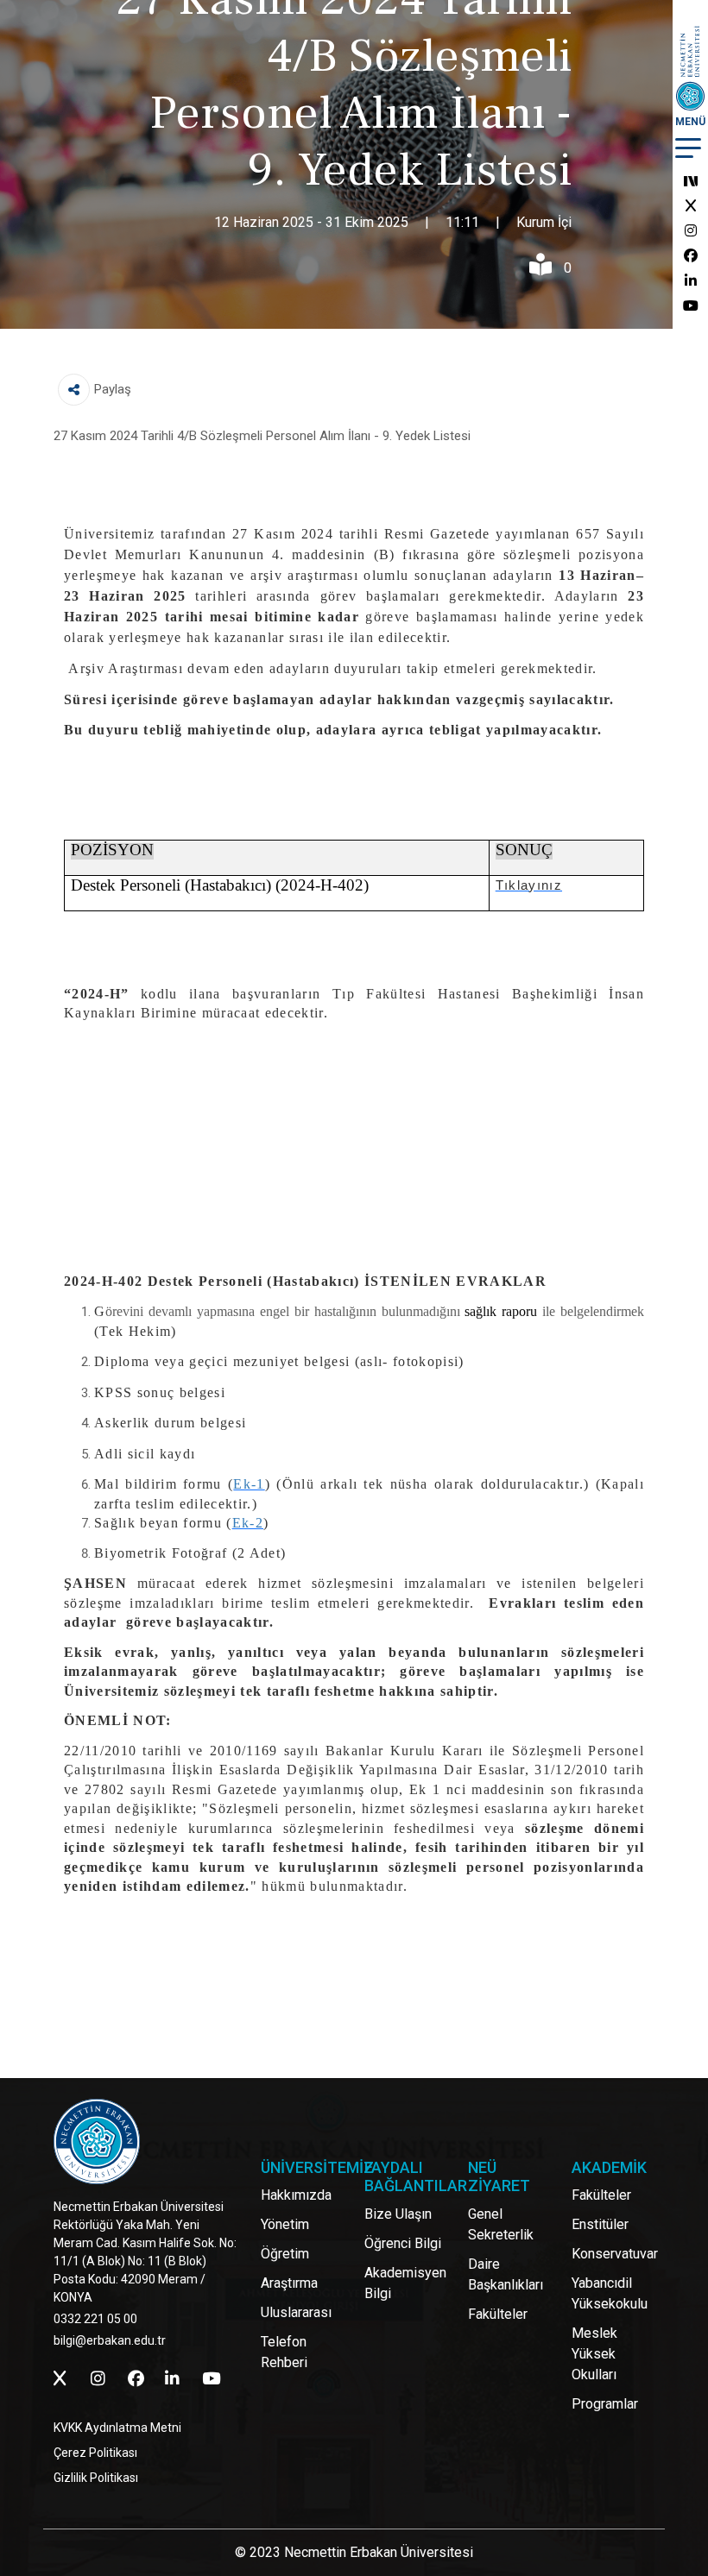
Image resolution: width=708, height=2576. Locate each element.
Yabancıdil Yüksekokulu (610, 2293)
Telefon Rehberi (284, 2352)
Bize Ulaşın (398, 2214)
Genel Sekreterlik (501, 2224)
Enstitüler (600, 2224)
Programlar (605, 2404)
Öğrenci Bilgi (403, 2243)
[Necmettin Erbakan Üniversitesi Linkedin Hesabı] (691, 281)
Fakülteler (498, 2314)
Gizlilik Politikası (96, 2478)
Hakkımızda (296, 2195)
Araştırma (289, 2283)
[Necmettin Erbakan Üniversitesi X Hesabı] (691, 206)
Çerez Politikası (95, 2453)
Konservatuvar (615, 2254)
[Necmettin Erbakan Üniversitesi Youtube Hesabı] (691, 306)
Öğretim (285, 2254)
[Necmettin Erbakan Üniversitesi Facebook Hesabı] (691, 256)
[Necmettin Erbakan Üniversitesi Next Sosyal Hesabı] (691, 181)
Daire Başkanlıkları (506, 2274)
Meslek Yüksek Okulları (594, 2354)
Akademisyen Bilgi (405, 2283)
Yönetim (285, 2224)
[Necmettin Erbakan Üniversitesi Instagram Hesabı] (691, 231)
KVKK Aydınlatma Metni (117, 2428)
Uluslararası (296, 2312)
